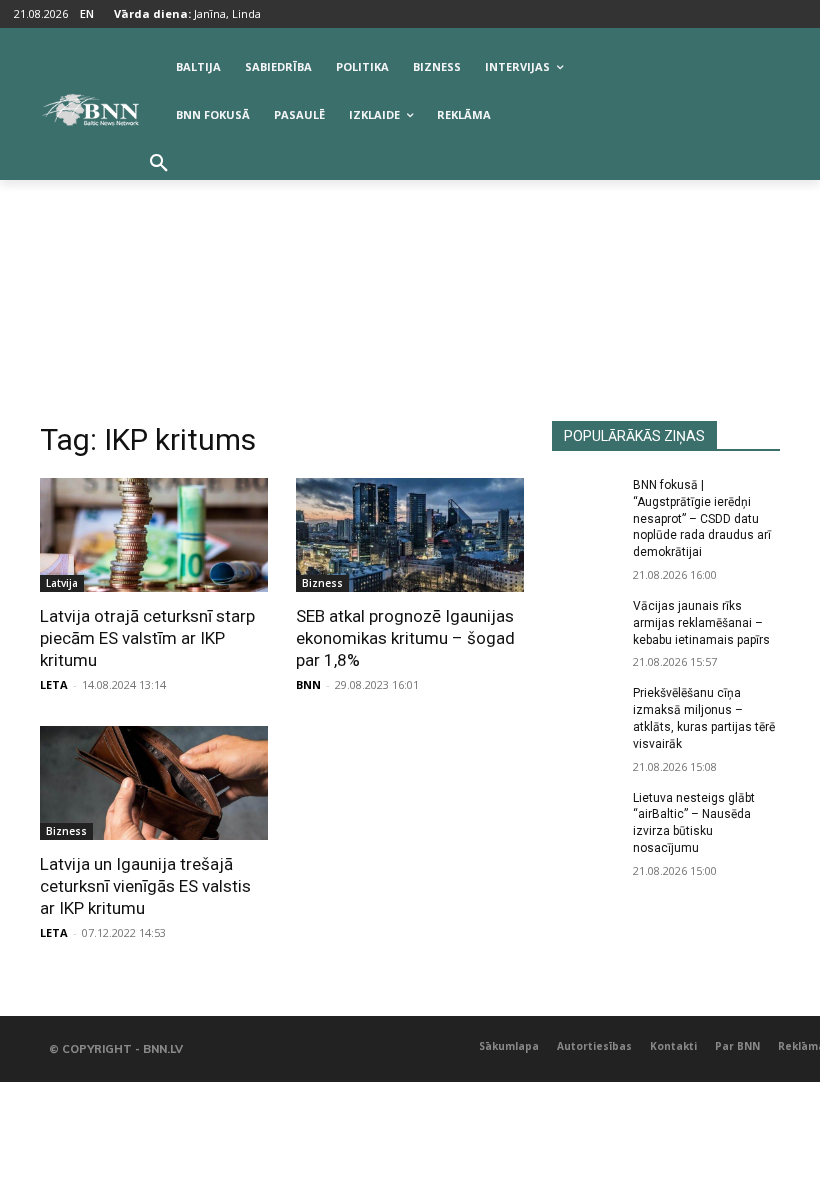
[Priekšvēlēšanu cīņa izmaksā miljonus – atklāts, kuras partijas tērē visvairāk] (586, 709)
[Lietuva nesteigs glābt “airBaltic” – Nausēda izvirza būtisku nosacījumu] (586, 814)
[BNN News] (90, 110)
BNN (308, 684)
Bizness (322, 583)
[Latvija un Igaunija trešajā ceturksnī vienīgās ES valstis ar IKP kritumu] (154, 783)
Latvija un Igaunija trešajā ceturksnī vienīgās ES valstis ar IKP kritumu (145, 886)
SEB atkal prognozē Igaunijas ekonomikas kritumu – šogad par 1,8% (405, 638)
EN (87, 13)
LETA (54, 684)
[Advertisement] (410, 271)
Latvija (62, 583)
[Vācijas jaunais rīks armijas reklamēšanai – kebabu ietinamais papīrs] (586, 622)
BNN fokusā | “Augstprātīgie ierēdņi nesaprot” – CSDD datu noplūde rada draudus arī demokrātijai (702, 518)
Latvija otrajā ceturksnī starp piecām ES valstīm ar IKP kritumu (147, 638)
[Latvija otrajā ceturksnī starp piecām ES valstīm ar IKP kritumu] (154, 535)
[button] (159, 164)
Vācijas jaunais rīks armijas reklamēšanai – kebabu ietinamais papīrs (701, 623)
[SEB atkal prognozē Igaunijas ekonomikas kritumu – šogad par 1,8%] (410, 535)
